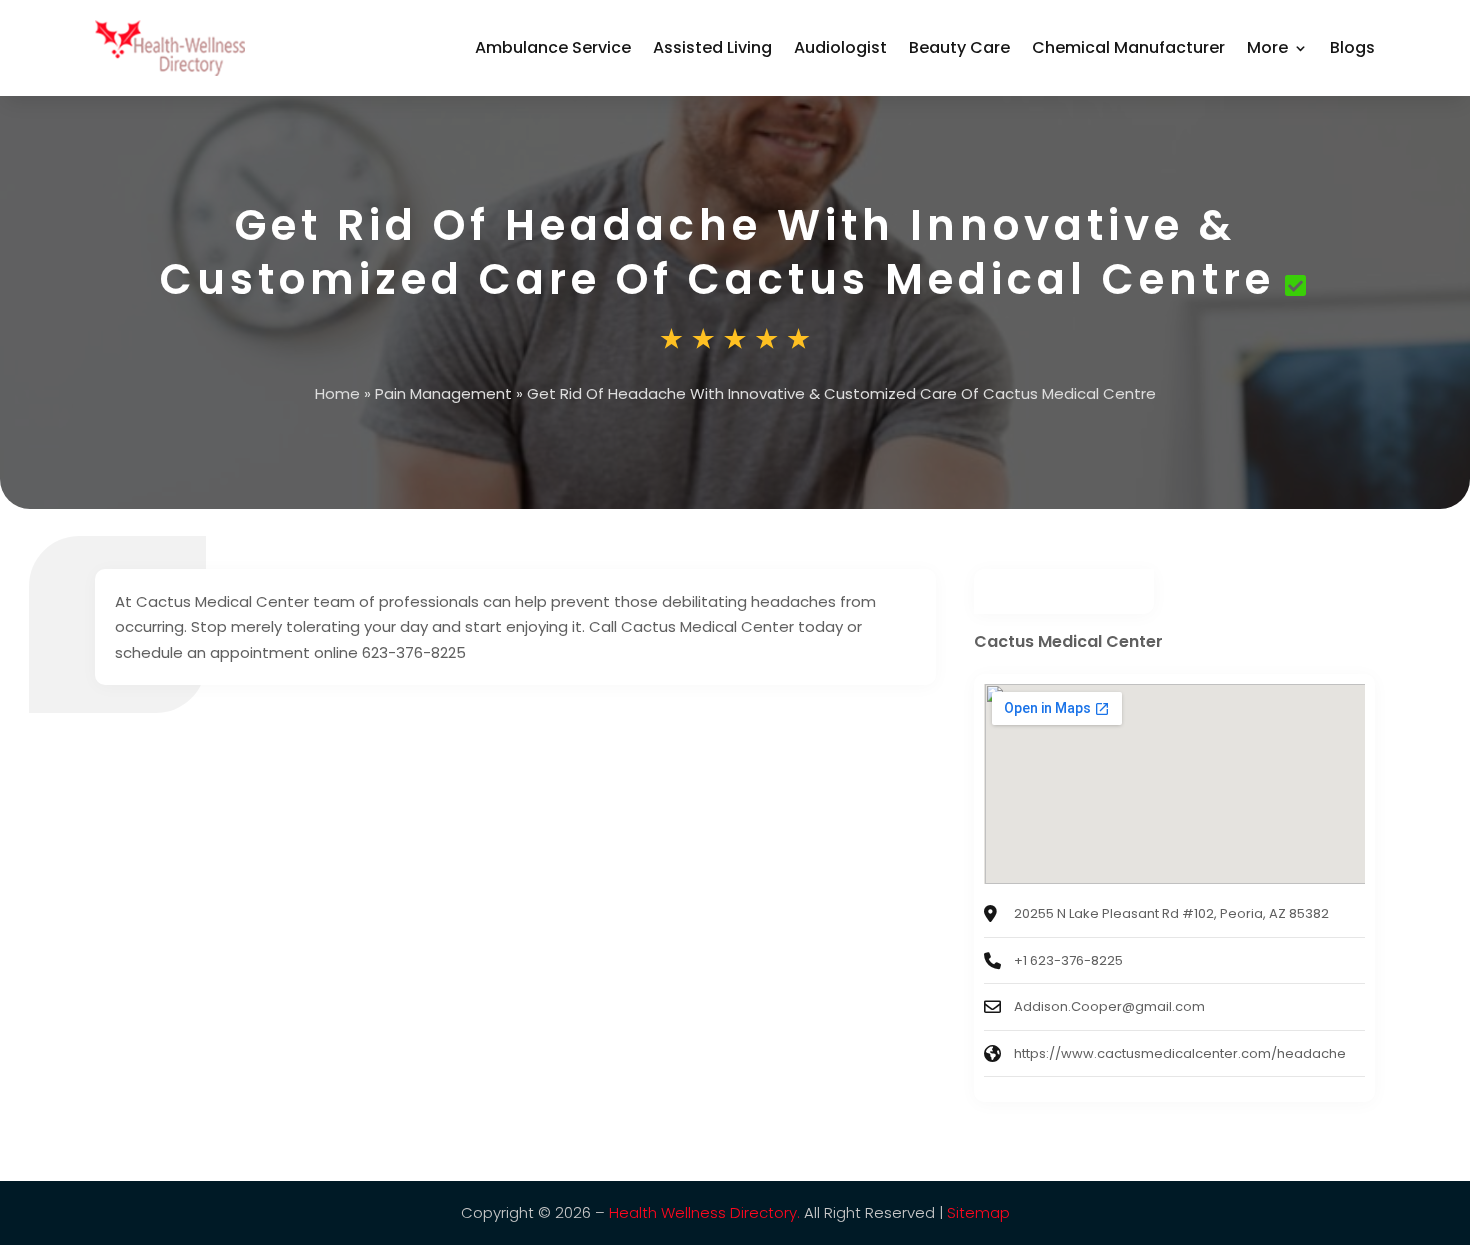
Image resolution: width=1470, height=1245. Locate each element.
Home (337, 393)
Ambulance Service (553, 47)
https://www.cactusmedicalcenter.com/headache (1180, 1053)
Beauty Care (959, 47)
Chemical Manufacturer (1128, 47)
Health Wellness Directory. (704, 1212)
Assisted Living (712, 47)
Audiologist (840, 47)
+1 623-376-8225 (1068, 960)
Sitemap (978, 1212)
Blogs (1352, 47)
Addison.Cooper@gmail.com (1109, 1006)
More (1267, 47)
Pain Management (443, 393)
